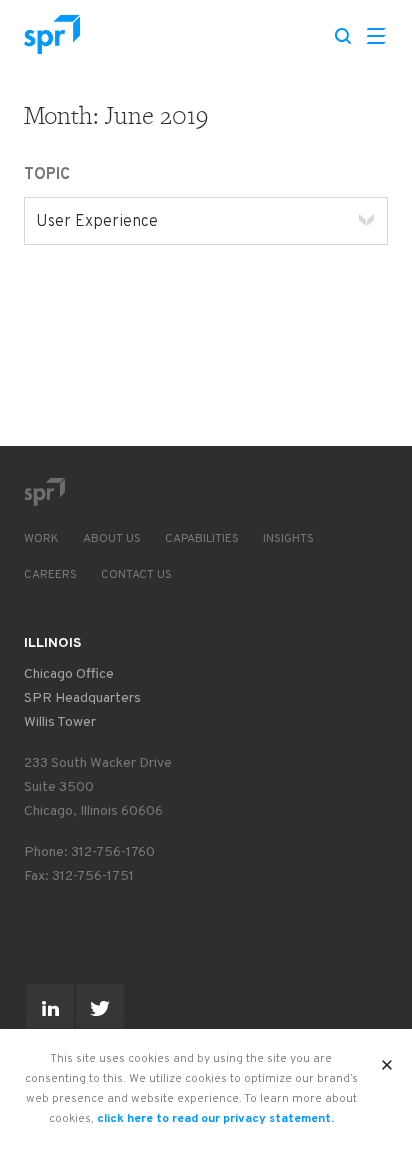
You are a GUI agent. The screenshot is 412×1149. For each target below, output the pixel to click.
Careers (50, 575)
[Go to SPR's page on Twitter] (100, 1008)
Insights (288, 539)
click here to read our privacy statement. (215, 1119)
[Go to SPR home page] (44, 492)
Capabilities (202, 539)
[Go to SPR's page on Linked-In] (50, 1008)
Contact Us (136, 575)
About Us (112, 539)
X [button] (387, 1059)
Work (41, 539)
